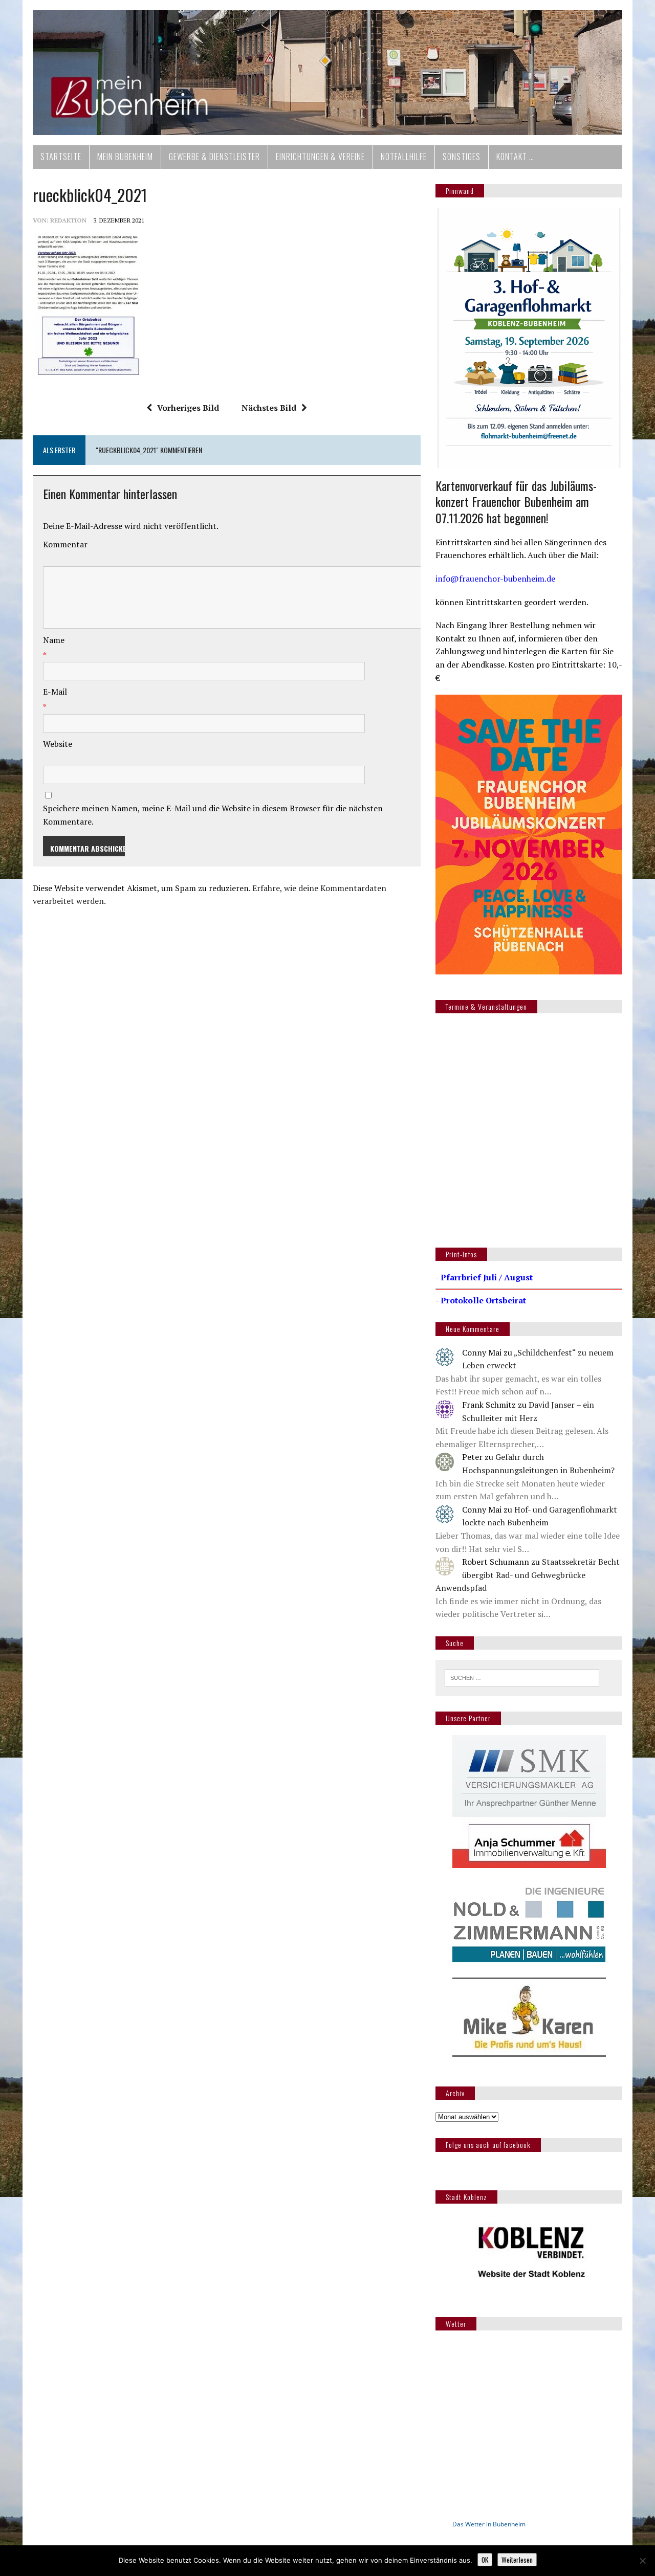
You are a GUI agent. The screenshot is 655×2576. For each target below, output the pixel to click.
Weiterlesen (517, 2560)
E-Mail (55, 692)
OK (485, 2560)
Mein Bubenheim (125, 157)
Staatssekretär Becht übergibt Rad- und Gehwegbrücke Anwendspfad (528, 1575)
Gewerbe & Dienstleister (214, 157)
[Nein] (642, 2561)
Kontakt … (515, 157)
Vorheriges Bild (188, 408)
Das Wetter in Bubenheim (489, 2524)
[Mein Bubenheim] (327, 73)
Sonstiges (462, 157)
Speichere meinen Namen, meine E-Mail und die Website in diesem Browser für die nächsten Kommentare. (213, 815)
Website (58, 744)
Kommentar (65, 544)
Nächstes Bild (269, 408)
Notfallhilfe (404, 157)
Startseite (61, 157)
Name (54, 640)
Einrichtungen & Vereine (320, 157)
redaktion (68, 220)
